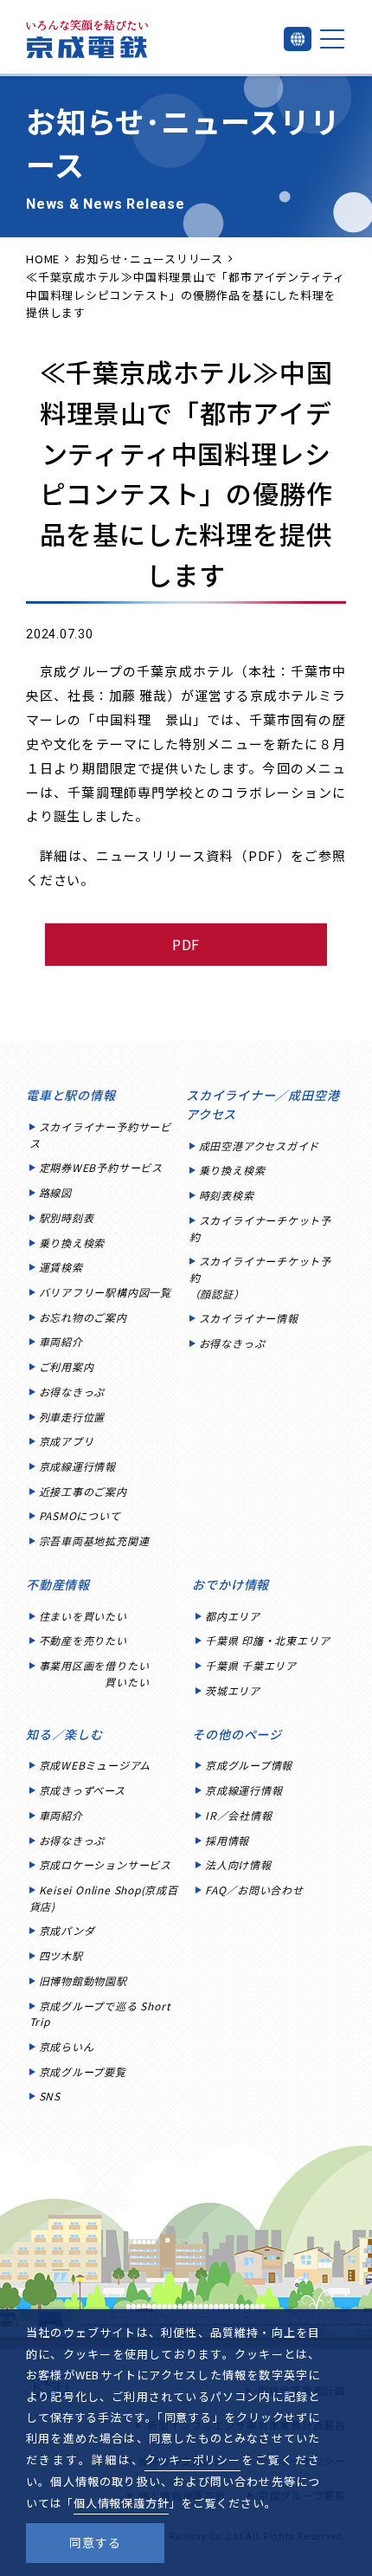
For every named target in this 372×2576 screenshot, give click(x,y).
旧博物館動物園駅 (83, 1981)
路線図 (55, 1192)
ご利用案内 (67, 1366)
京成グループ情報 (249, 1765)
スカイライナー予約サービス (100, 1135)
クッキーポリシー (192, 2459)
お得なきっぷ (72, 1392)
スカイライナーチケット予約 (260, 1228)
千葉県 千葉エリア (251, 1665)
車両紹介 (61, 1341)
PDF (186, 944)
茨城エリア (233, 1690)
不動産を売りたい (83, 1640)
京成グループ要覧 (83, 2071)
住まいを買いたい (83, 1616)
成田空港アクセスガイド (260, 1146)
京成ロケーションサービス (105, 1864)
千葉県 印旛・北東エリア (267, 1640)
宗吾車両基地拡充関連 (94, 1540)
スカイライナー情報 (249, 1318)
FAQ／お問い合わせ (254, 1890)
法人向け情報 (238, 1864)
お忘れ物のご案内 (83, 1317)
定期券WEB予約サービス (101, 1167)
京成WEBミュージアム (95, 1765)
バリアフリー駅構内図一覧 (105, 1292)
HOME (43, 259)
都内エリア (233, 1616)
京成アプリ (67, 1441)
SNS (50, 2096)
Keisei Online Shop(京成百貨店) (104, 1898)
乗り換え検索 (72, 1243)
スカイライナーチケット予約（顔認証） (260, 1277)
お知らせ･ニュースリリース (149, 259)
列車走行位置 (72, 1417)
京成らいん (67, 2046)
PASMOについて (80, 1515)
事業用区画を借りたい (94, 1673)
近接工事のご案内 (83, 1491)
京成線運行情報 (77, 1466)
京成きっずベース (82, 1790)
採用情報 (227, 1840)
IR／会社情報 (238, 1815)
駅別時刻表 (67, 1217)
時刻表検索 (227, 1195)
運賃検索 (61, 1267)
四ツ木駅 (61, 1955)
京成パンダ (67, 1930)
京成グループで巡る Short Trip (100, 2014)
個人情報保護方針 (121, 2503)
